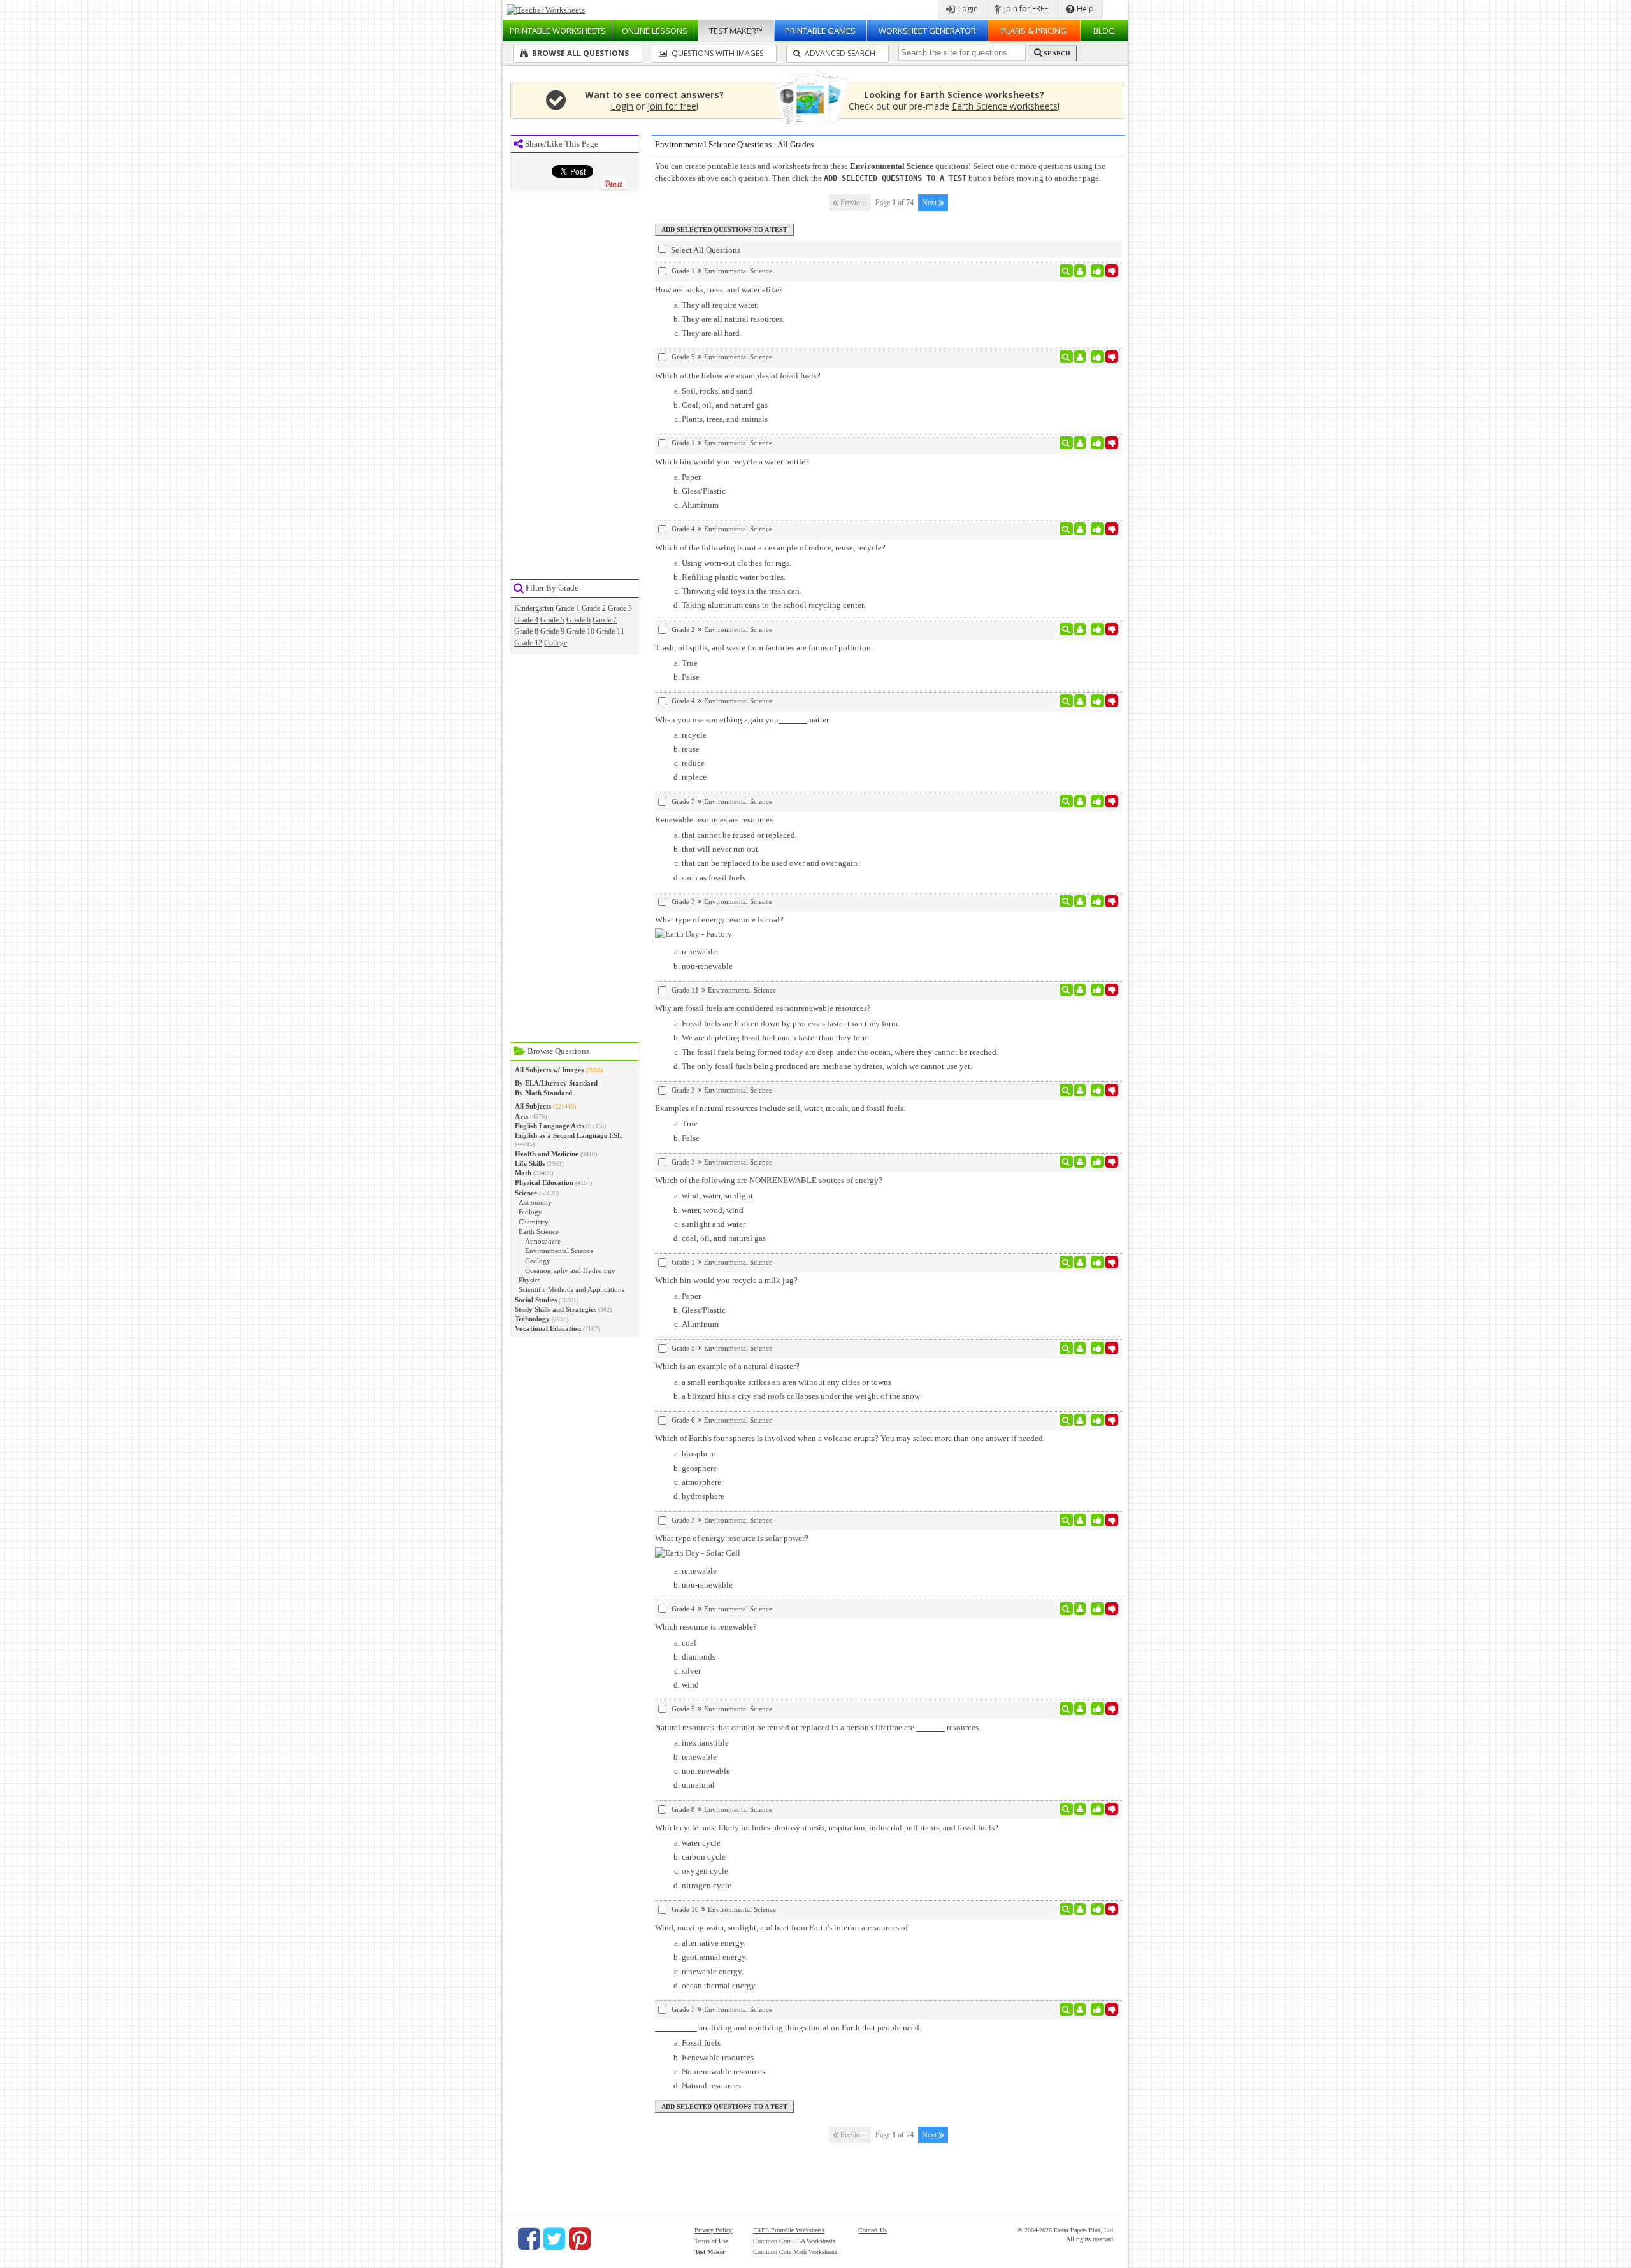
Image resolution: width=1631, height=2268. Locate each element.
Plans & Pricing (1034, 31)
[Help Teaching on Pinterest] (580, 2239)
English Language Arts (550, 1126)
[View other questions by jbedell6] (1080, 990)
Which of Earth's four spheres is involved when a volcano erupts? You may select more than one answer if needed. (850, 1438)
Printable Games (820, 31)
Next (930, 203)
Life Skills (530, 1163)
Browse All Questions (579, 53)
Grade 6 (578, 620)
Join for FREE (1025, 9)
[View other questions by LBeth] (1080, 901)
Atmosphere (543, 1241)
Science (526, 1193)
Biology (530, 1212)
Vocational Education (548, 1328)
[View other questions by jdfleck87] (1080, 357)
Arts (521, 1116)
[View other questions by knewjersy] (1080, 271)
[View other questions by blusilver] (1080, 629)
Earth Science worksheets (1005, 106)
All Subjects (533, 1106)
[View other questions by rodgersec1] (1080, 1162)
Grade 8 (526, 631)
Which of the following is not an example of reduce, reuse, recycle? (770, 548)
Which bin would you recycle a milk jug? (726, 1280)
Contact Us (873, 2230)
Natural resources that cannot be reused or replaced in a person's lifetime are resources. (818, 1727)
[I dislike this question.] (1112, 271)
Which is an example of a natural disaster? (727, 1366)
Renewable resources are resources (714, 820)
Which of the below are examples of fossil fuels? (738, 376)
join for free (672, 106)
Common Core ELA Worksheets (794, 2241)
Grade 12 (528, 643)
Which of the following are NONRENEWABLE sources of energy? (769, 1180)
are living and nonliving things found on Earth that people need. (809, 2028)
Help (1084, 9)
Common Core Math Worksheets (795, 2252)
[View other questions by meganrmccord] (1080, 443)
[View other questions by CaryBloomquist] (1080, 1909)
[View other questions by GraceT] (1080, 801)
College (556, 643)
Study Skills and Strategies (556, 1309)
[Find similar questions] (1066, 271)
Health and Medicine (547, 1154)
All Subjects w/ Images (549, 1070)
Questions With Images (716, 53)
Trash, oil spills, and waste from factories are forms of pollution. (764, 648)
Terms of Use (711, 2241)
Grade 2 (594, 608)
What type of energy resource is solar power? (732, 1538)
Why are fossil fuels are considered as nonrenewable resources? (763, 1008)
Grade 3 (620, 608)
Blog (1104, 31)
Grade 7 (605, 620)
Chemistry (534, 1222)
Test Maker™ (736, 31)
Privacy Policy (713, 2230)
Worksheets (558, 31)
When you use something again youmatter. (743, 720)
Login (967, 9)
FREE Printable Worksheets (789, 2230)
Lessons (655, 31)
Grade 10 (580, 631)
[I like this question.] (1097, 271)
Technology (532, 1319)
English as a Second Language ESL (568, 1135)
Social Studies (536, 1300)
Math (523, 1173)
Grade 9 (552, 631)
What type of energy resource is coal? (719, 920)
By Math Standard (543, 1093)
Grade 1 (568, 608)
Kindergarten (534, 608)
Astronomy (535, 1202)
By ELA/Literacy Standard (556, 1083)
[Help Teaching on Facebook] (529, 2239)
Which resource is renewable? (706, 1627)
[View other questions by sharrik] (1080, 1809)
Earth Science (539, 1231)
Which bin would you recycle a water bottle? (732, 462)
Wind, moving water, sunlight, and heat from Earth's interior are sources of (781, 1927)
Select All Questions (705, 250)
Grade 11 (610, 631)
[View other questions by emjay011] (1080, 701)
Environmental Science (559, 1251)
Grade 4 (526, 620)
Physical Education (544, 1182)
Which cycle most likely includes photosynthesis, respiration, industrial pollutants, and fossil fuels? (827, 1827)
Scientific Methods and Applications (571, 1289)
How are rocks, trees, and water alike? (719, 290)
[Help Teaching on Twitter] (554, 2239)
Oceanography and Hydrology (570, 1270)
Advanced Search (839, 53)
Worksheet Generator (927, 31)
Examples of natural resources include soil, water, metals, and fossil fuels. (780, 1108)
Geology (538, 1261)
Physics (529, 1280)
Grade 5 (552, 620)
